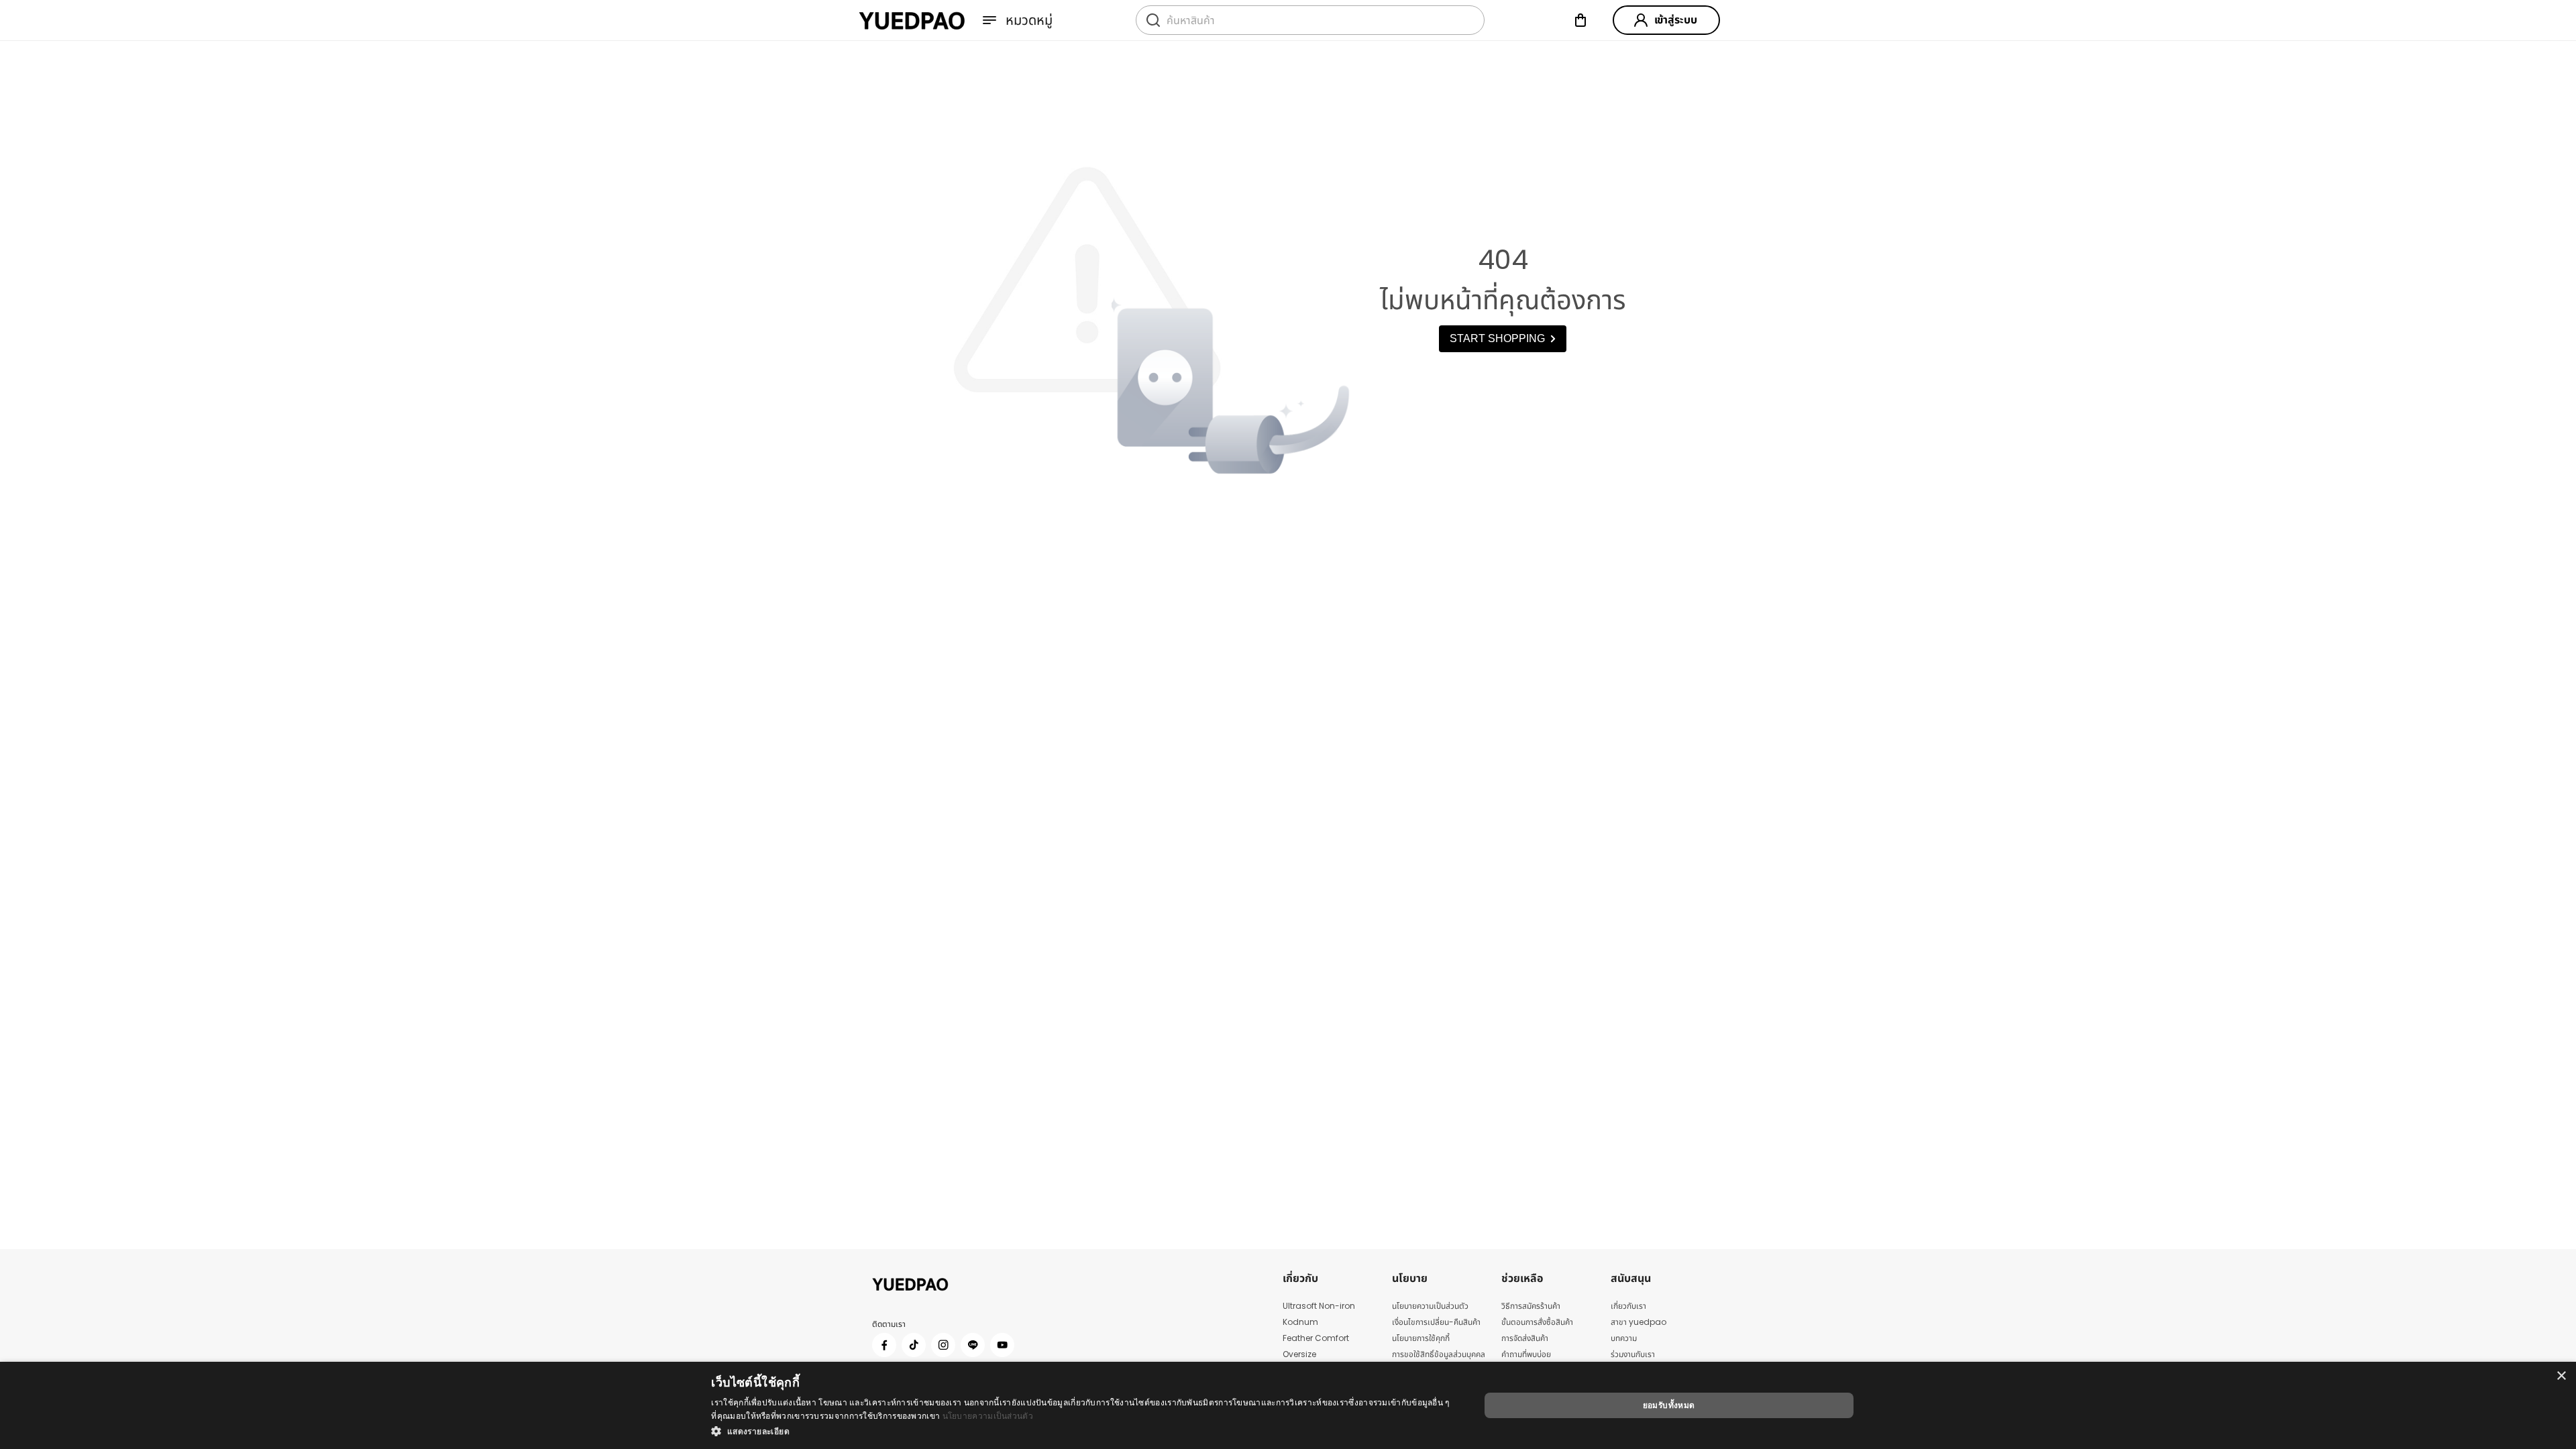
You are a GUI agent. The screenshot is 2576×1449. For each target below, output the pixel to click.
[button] (1084, 1431)
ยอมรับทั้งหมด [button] (1669, 1405)
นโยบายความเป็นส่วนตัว (988, 1416)
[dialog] (1288, 1405)
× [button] (2561, 1376)
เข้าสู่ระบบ (1676, 20)
